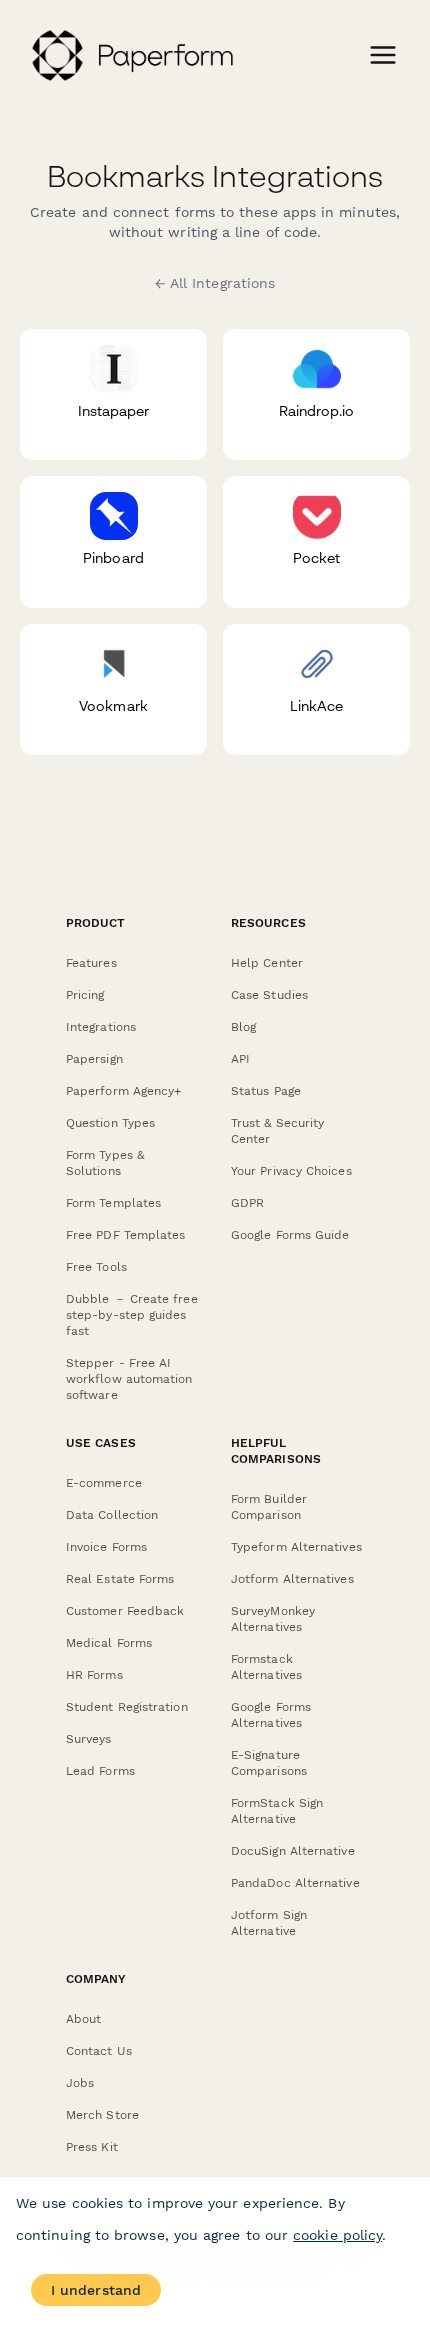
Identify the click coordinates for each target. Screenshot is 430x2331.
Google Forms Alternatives (271, 1715)
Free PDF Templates (125, 1235)
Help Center (267, 963)
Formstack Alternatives (266, 1667)
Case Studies (269, 995)
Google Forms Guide (290, 1235)
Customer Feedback (125, 1611)
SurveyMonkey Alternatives (273, 1619)
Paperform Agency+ (123, 1091)
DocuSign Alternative (293, 1851)
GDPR (247, 1203)
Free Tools (96, 1267)
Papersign (94, 1059)
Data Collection (112, 1515)
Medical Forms (109, 1643)
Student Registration (127, 1707)
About (83, 2019)
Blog (243, 1027)
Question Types (110, 1123)
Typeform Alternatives (296, 1547)
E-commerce (104, 1483)
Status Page (266, 1091)
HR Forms (94, 1675)
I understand (96, 2290)
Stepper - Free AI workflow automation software (129, 1379)
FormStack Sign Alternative (277, 1811)
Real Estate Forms (120, 1579)
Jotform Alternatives (292, 1579)
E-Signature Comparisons (269, 1763)
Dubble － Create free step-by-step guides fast (132, 1315)
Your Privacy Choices (291, 1171)
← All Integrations (215, 283)
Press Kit (92, 2147)
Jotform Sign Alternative (269, 1923)
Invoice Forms (106, 1547)
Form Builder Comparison (269, 1507)
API (240, 1059)
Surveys (89, 1739)
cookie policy (337, 2235)
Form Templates (113, 1203)
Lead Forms (100, 1771)
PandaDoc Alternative (295, 1883)
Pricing (85, 995)
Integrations (101, 1027)
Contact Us (99, 2051)
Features (91, 963)
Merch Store (102, 2115)
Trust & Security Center (277, 1131)
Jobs (80, 2083)
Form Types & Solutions (105, 1163)
